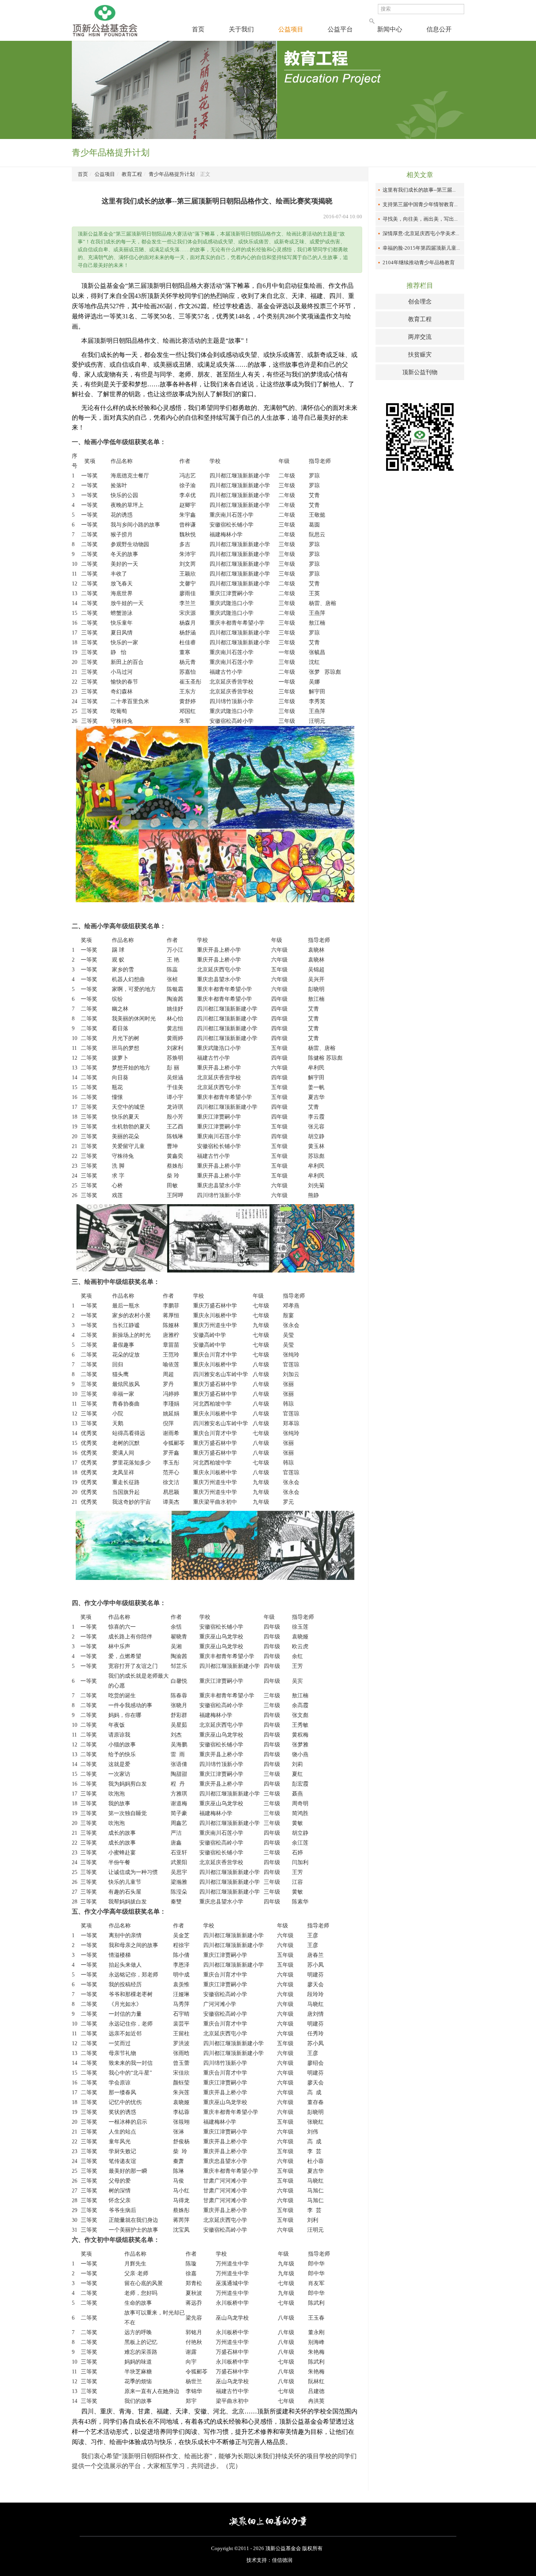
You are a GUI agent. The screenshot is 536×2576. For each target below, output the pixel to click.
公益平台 (340, 29)
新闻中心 (390, 29)
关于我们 (241, 29)
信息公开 (439, 29)
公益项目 (291, 29)
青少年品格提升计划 (172, 174)
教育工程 (132, 174)
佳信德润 (282, 2560)
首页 (198, 29)
